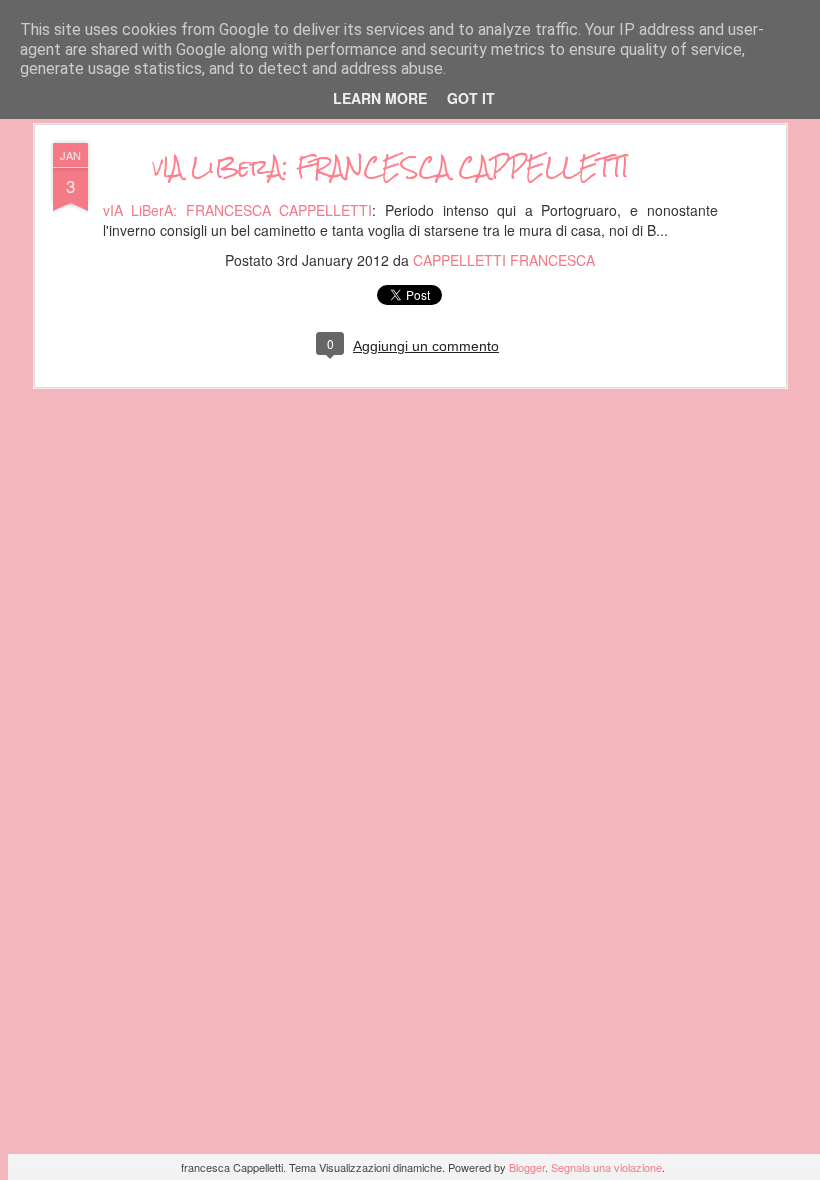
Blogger (527, 1167)
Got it (471, 98)
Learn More (380, 98)
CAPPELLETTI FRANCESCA (504, 260)
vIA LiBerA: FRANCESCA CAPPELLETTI (390, 166)
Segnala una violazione (606, 1167)
